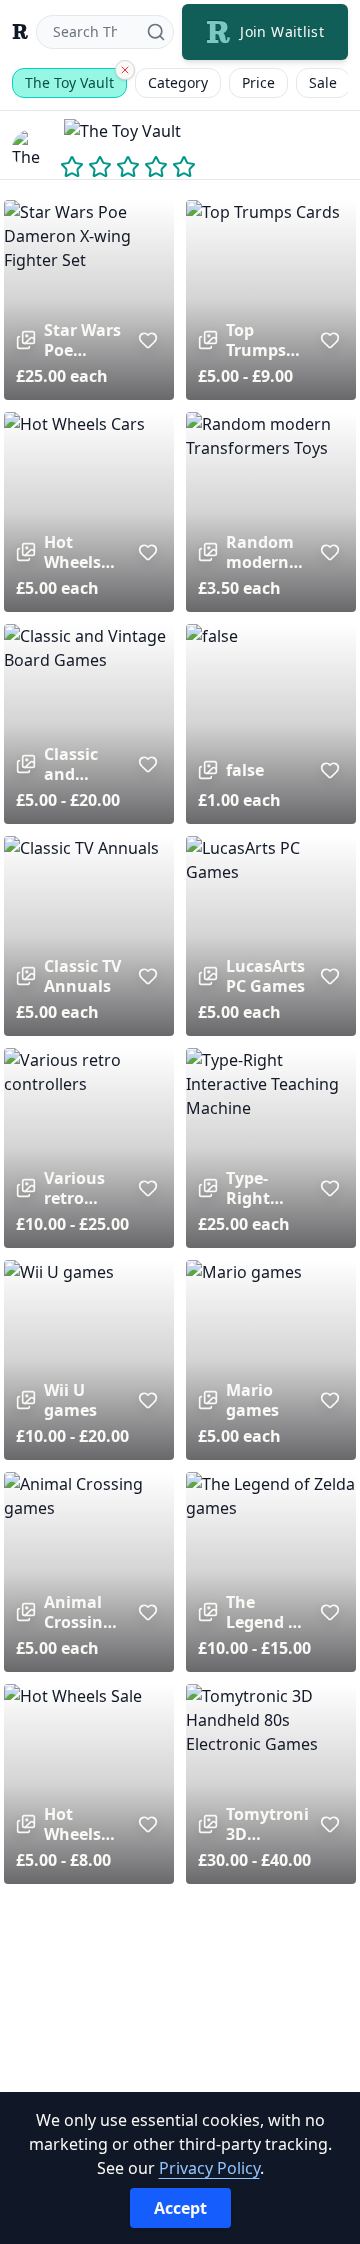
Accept (180, 2208)
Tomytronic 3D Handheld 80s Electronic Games (267, 1824)
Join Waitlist (282, 31)
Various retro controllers (85, 1188)
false (245, 770)
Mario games (252, 1400)
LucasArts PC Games (265, 976)
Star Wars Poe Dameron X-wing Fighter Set (82, 340)
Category (178, 82)
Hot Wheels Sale (72, 1824)
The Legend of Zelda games (265, 1612)
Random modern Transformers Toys (267, 552)
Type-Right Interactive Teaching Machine (267, 1188)
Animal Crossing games (78, 1612)
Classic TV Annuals (82, 976)
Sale (323, 82)
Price (258, 82)
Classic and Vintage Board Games (75, 764)
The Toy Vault (69, 82)
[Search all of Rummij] (125, 70)
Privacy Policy (209, 2168)
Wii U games (70, 1400)
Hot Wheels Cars (72, 552)
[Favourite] (148, 340)
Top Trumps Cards (256, 340)
